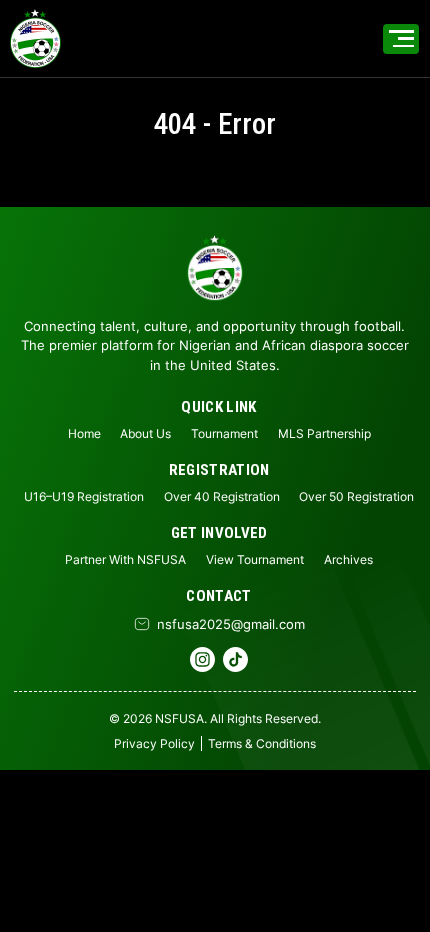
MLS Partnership (324, 433)
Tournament (224, 433)
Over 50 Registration (356, 496)
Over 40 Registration (222, 496)
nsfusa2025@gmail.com (231, 624)
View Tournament (255, 559)
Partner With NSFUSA (125, 559)
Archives (348, 559)
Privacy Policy (154, 743)
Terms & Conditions (262, 743)
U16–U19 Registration (84, 496)
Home (84, 433)
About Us (145, 433)
